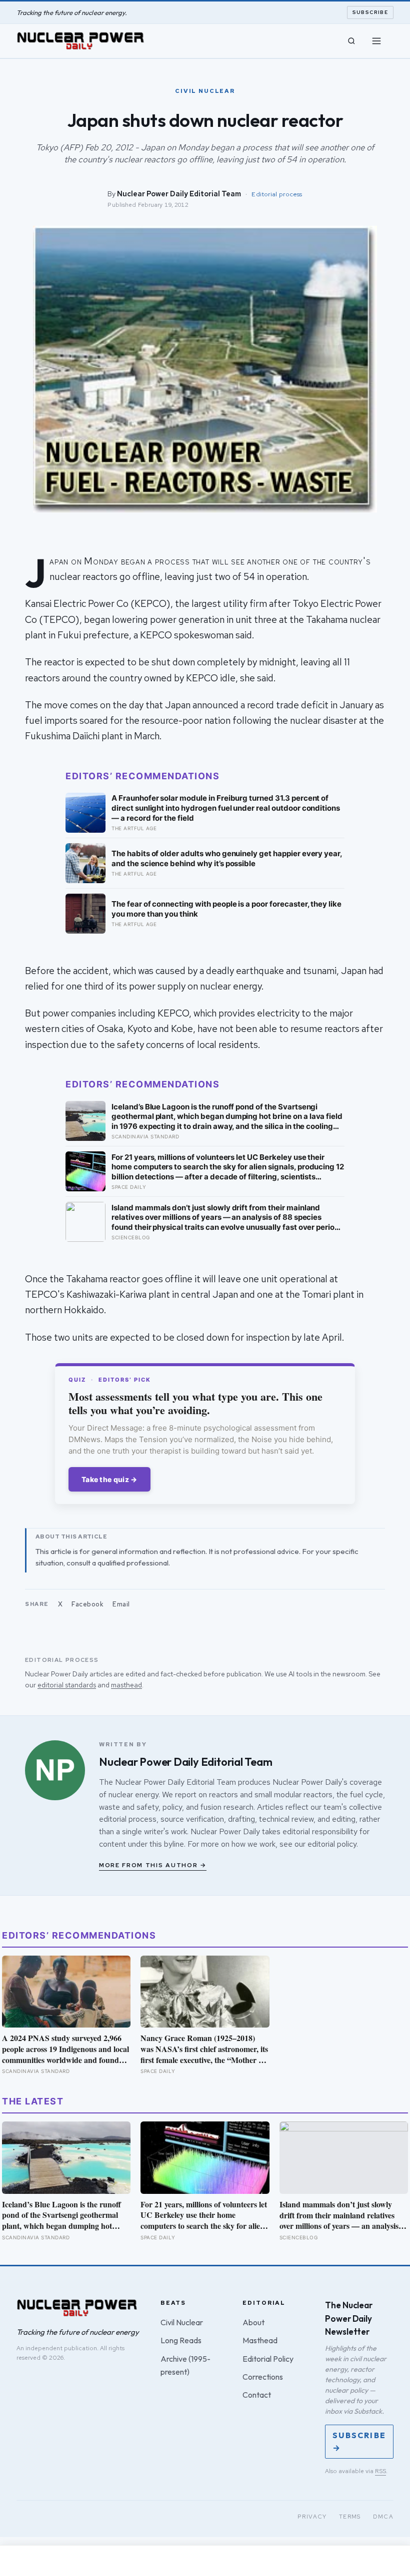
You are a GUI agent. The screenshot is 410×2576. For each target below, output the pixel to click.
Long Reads (181, 2340)
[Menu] (376, 41)
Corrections (263, 2377)
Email (121, 1604)
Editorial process (277, 194)
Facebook (87, 1604)
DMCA (383, 2517)
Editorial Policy (268, 2359)
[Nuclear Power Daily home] (80, 41)
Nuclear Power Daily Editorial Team (179, 194)
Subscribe (370, 12)
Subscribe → (359, 2441)
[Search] (351, 41)
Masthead (260, 2340)
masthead (126, 1685)
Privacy (312, 2517)
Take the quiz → (109, 1479)
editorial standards (67, 1685)
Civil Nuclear (182, 2322)
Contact (257, 2395)
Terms (350, 2517)
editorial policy (332, 1844)
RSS (380, 2471)
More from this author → (153, 1865)
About (253, 2322)
